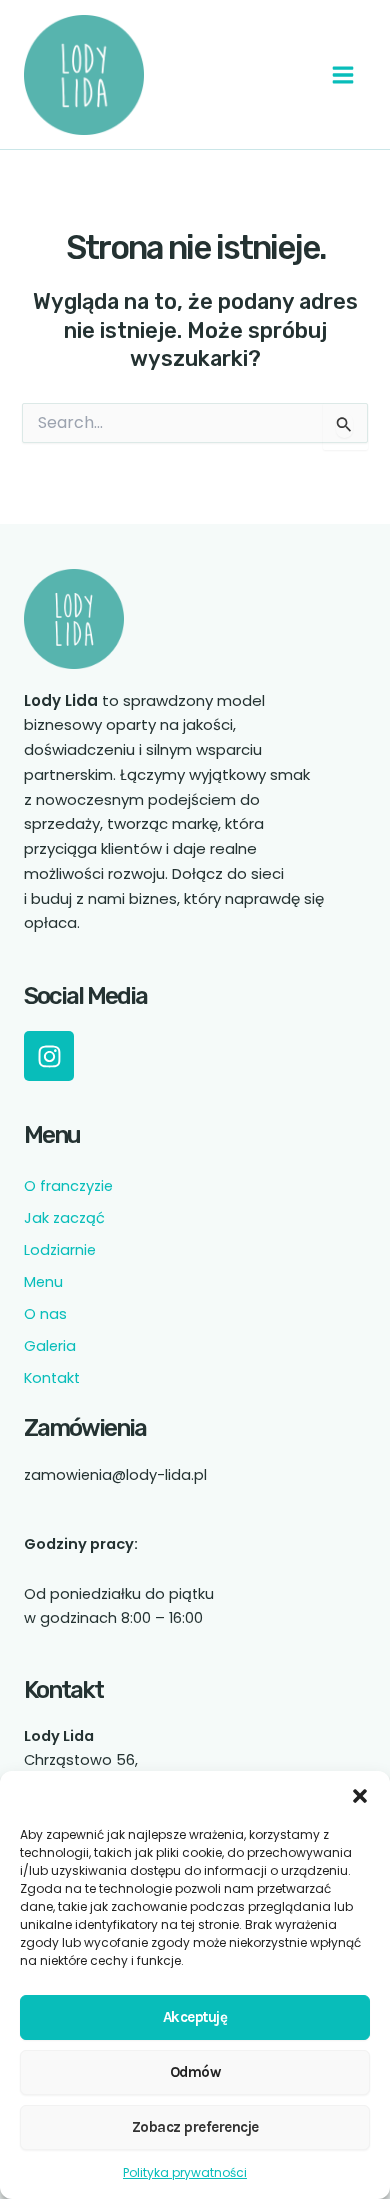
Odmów (195, 2072)
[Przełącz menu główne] (343, 75)
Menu (43, 1282)
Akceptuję (195, 2017)
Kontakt (52, 1378)
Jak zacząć (64, 1218)
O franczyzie (68, 1186)
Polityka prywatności (185, 2172)
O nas (45, 1314)
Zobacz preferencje (195, 2127)
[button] (360, 1796)
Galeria (50, 1346)
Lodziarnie (60, 1250)
